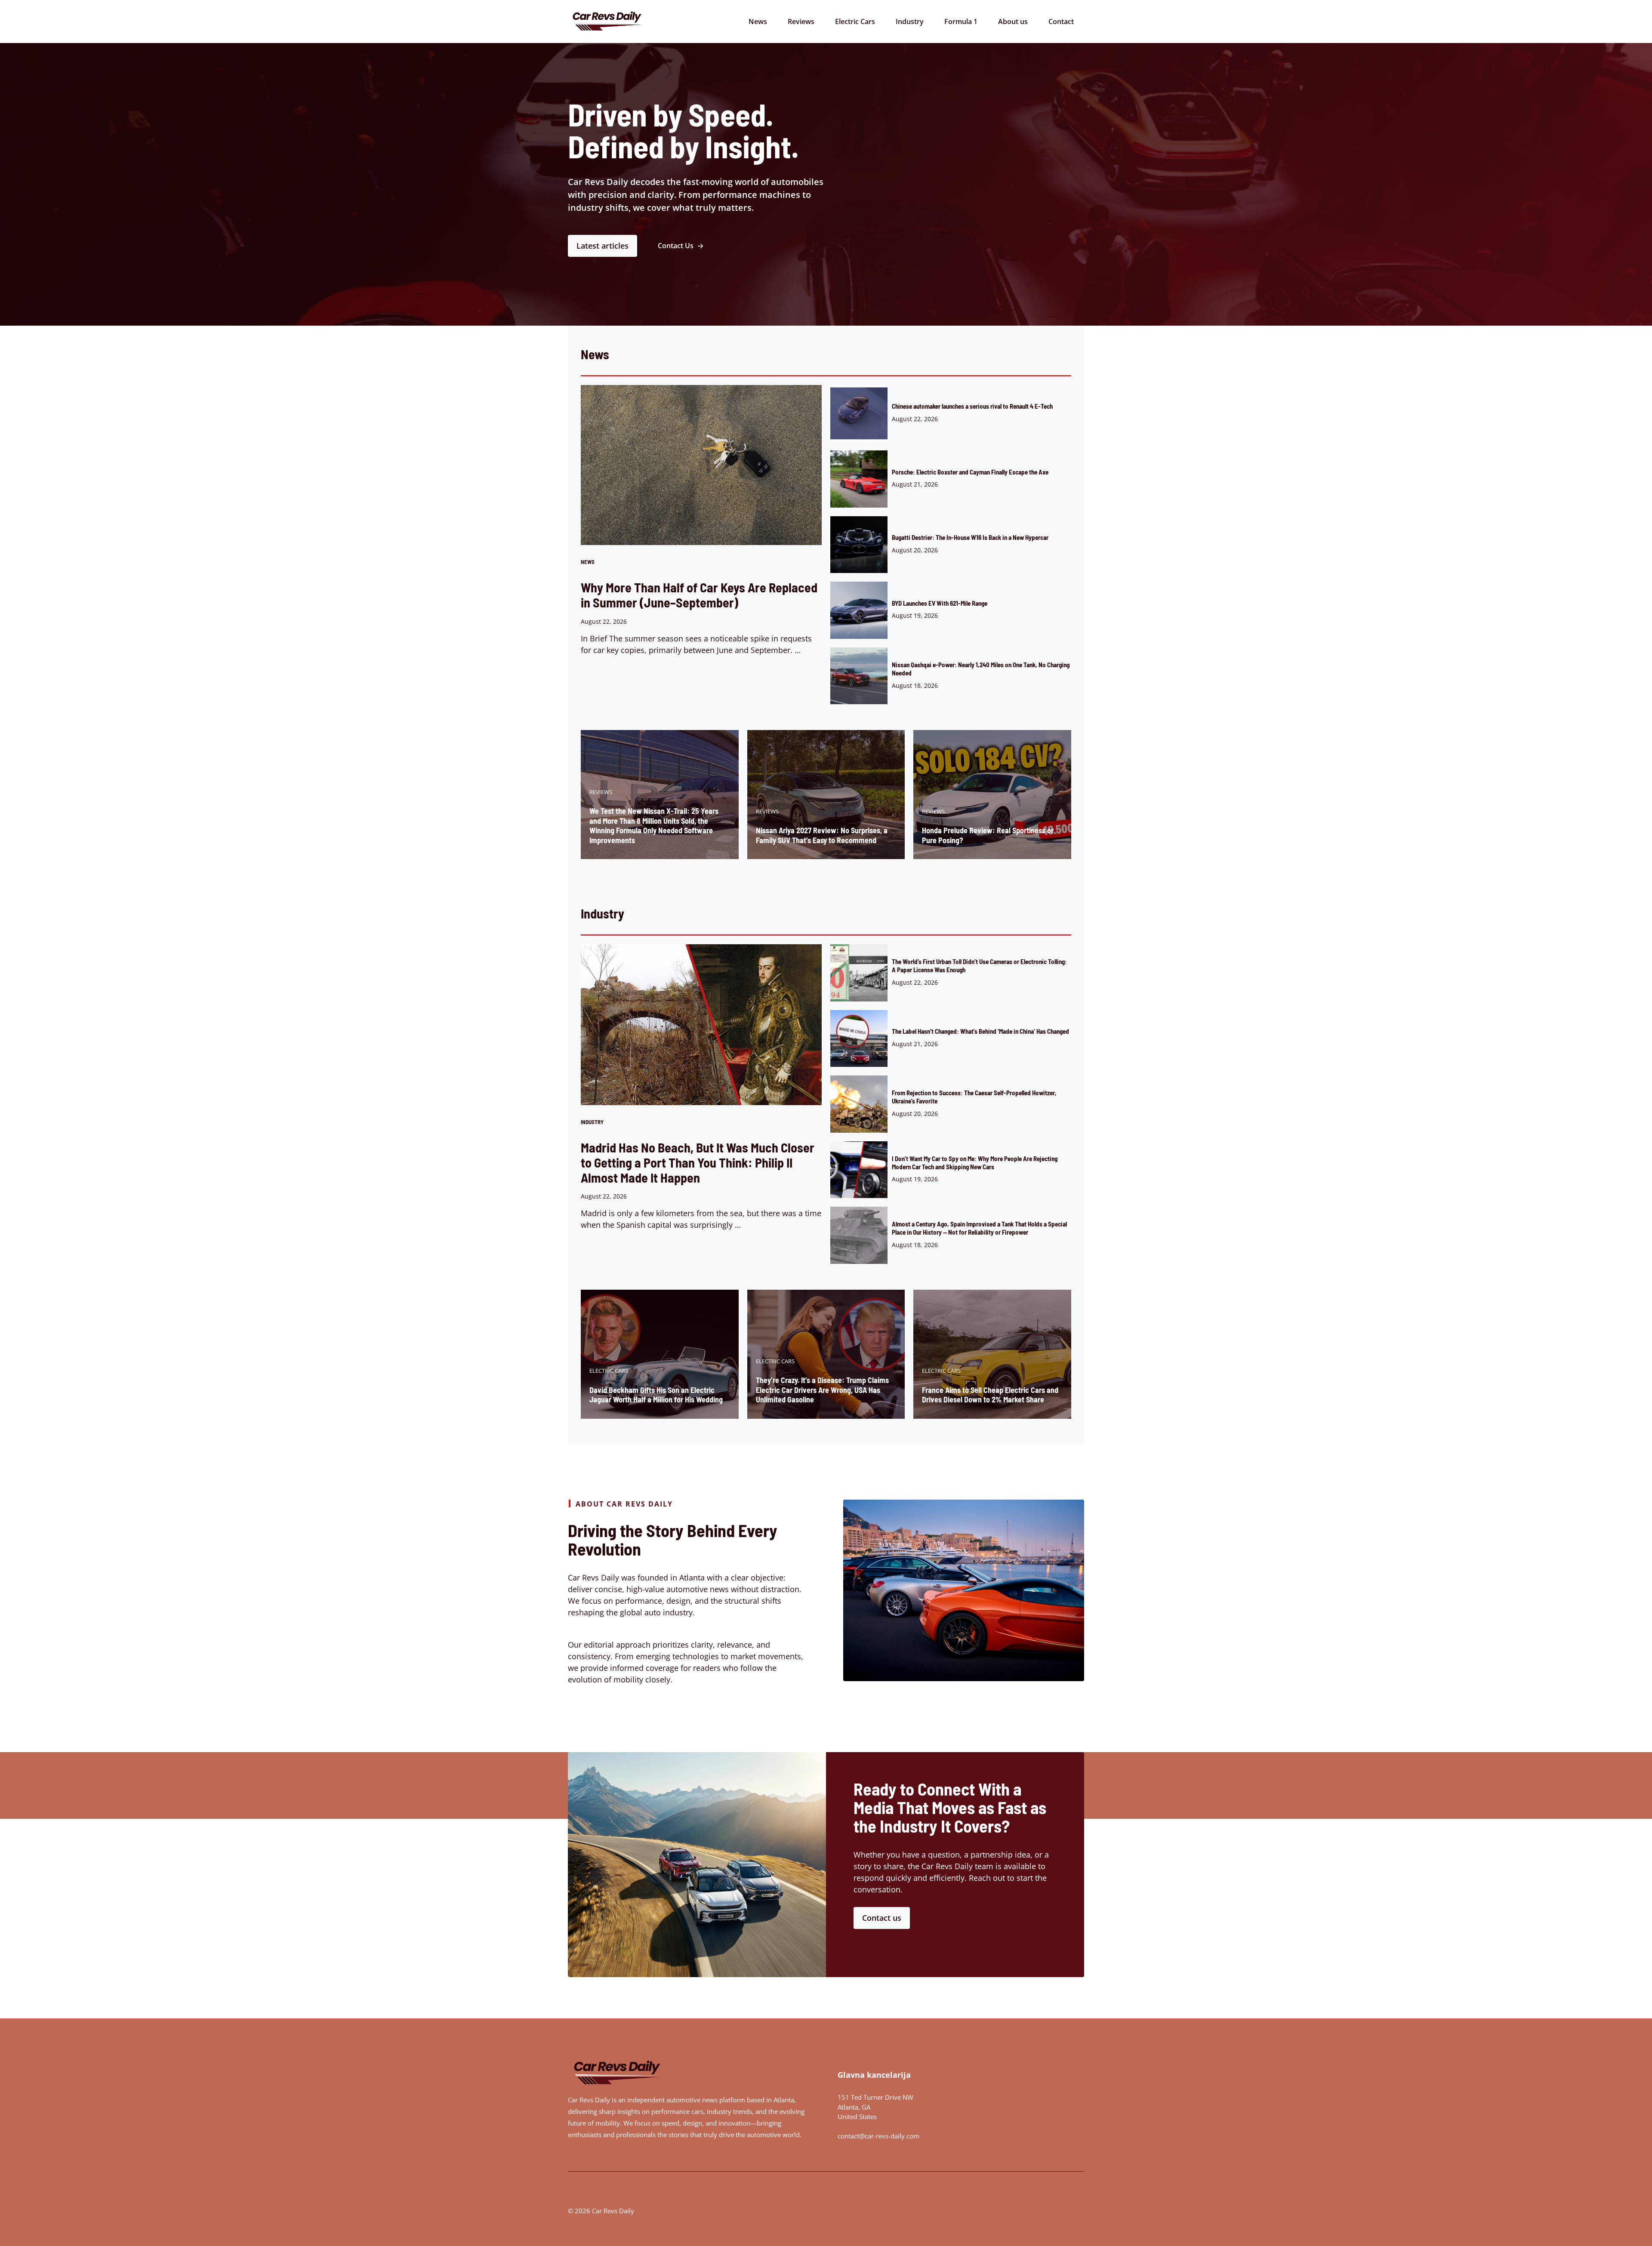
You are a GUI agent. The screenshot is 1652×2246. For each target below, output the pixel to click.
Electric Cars (855, 22)
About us (1013, 22)
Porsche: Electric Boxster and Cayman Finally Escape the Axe (970, 472)
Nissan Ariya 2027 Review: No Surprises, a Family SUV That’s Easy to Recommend (822, 835)
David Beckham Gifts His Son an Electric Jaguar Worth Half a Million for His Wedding (656, 1395)
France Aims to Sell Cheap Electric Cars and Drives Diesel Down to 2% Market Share (990, 1395)
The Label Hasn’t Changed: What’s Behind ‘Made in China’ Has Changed (980, 1031)
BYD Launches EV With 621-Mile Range (940, 603)
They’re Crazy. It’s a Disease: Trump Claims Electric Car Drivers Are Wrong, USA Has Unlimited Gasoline (822, 1390)
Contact (1061, 22)
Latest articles (603, 246)
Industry (910, 22)
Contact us (882, 1918)
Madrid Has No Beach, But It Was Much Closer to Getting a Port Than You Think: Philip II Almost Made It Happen (698, 1162)
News (758, 22)
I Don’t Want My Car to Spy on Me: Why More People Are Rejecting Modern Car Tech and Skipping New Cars (975, 1163)
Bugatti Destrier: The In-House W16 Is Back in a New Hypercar (970, 537)
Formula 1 (961, 22)
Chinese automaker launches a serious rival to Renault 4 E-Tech (972, 406)
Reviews (801, 22)
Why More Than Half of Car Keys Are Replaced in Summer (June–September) (699, 595)
